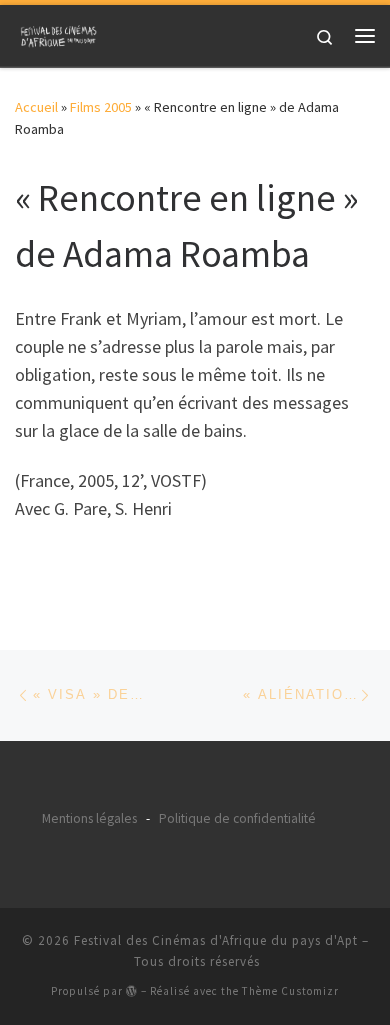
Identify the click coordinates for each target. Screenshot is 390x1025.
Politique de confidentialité (237, 818)
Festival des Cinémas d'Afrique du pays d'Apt (216, 940)
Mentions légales (89, 818)
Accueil (36, 107)
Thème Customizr (290, 991)
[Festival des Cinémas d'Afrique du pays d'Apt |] (60, 33)
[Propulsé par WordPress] (132, 990)
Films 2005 (101, 107)
